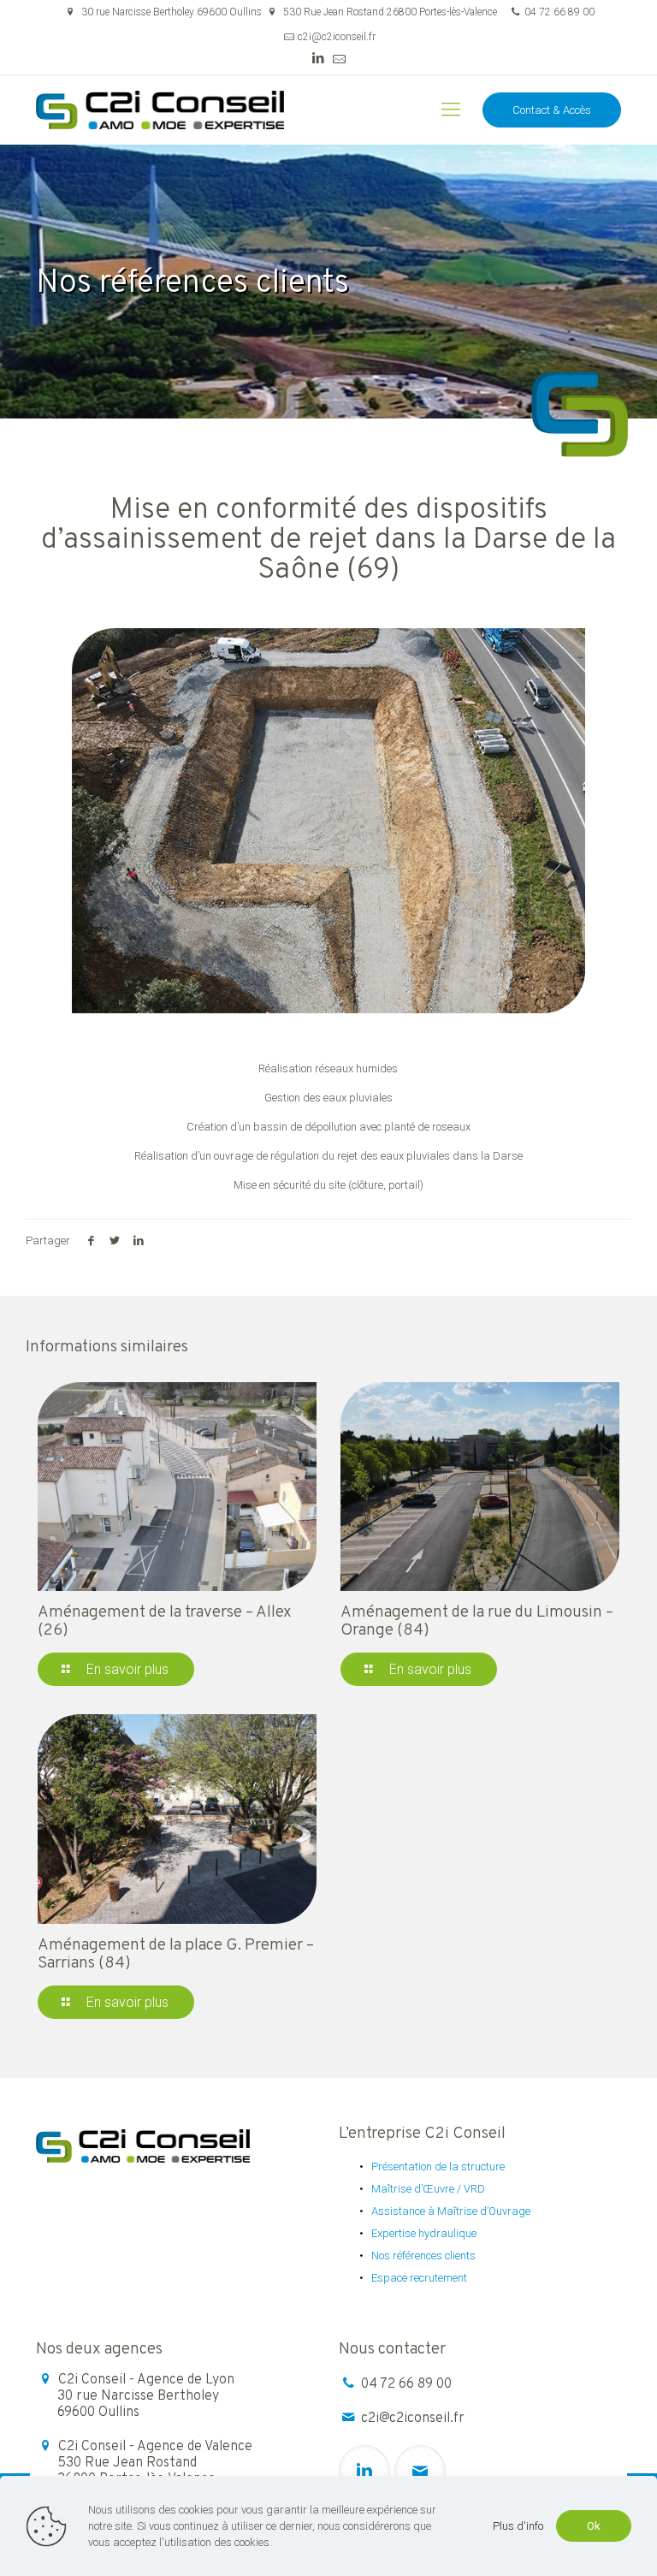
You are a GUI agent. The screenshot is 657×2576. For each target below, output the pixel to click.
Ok (594, 2526)
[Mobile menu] (451, 110)
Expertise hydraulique (424, 2233)
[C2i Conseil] (160, 110)
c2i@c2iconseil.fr (337, 37)
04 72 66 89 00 (559, 12)
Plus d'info (518, 2526)
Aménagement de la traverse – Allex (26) (165, 1621)
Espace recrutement (419, 2278)
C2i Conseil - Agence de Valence (155, 2463)
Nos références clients (423, 2255)
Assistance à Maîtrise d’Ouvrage (451, 2211)
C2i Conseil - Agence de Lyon (146, 2396)
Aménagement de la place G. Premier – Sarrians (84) (176, 1954)
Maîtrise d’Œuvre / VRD (428, 2189)
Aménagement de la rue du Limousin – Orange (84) (477, 1621)
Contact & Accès (552, 110)
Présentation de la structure (438, 2166)
